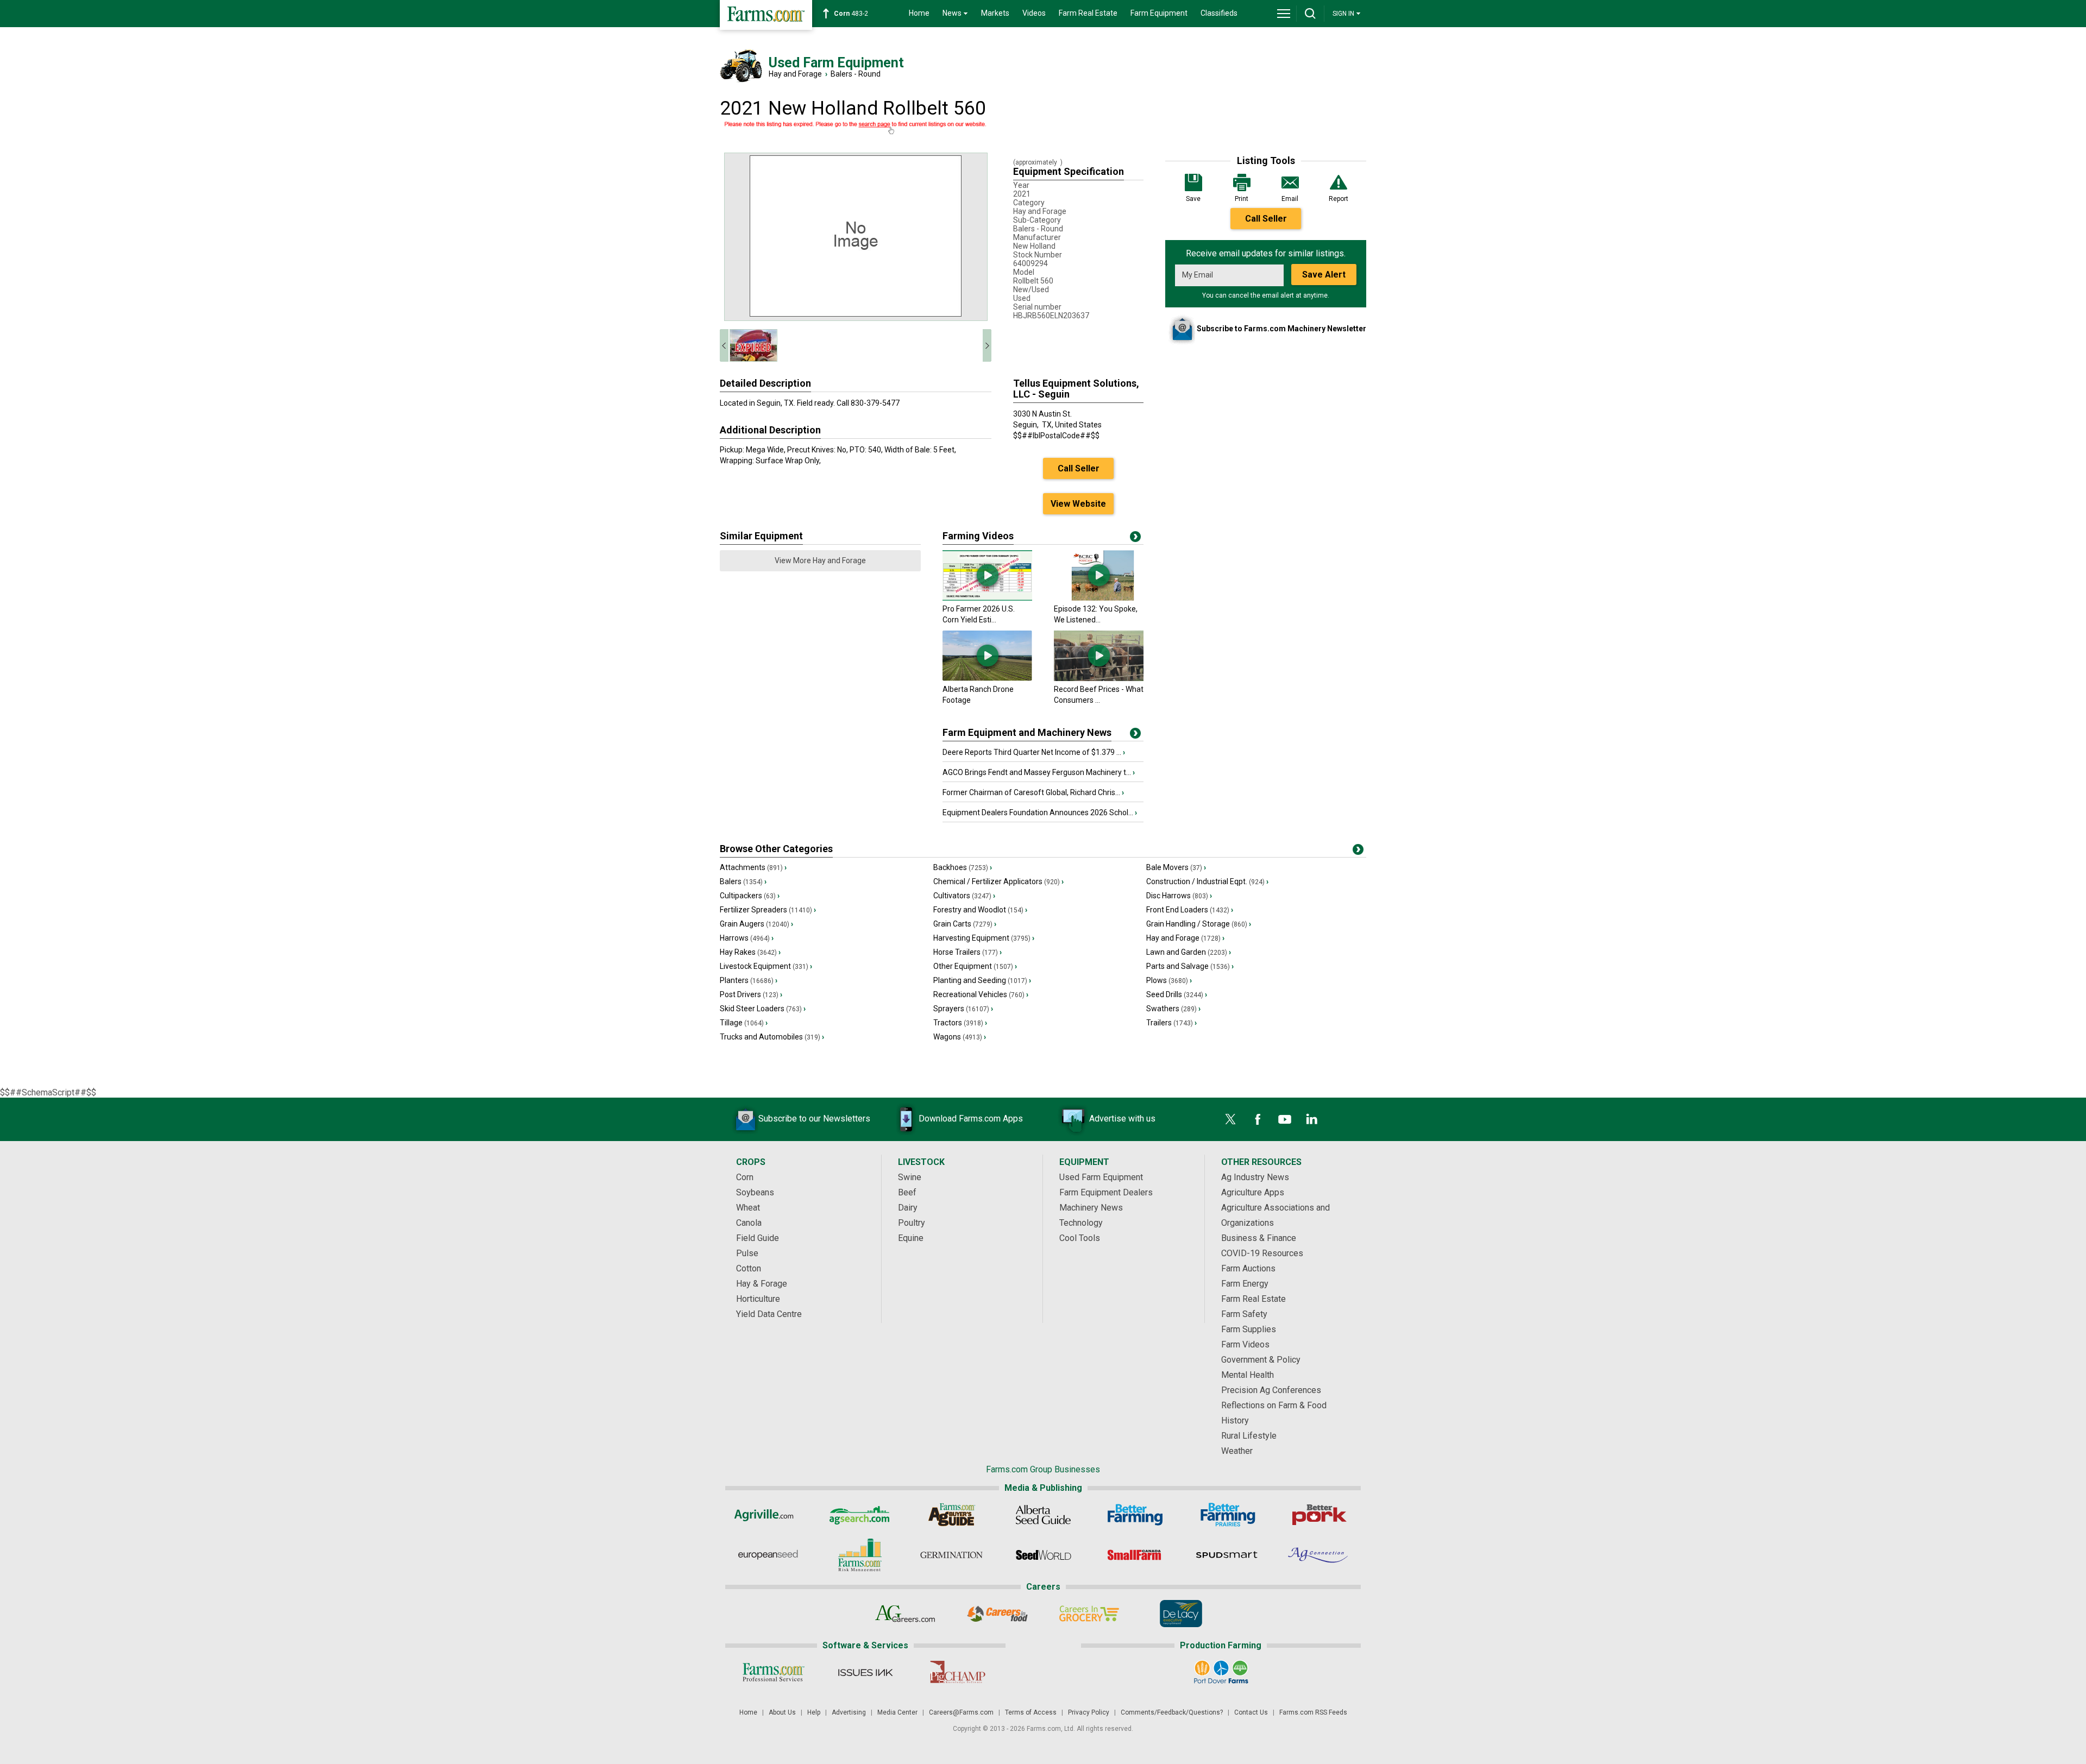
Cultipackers (750, 896)
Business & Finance (1259, 1238)
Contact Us (1251, 1712)
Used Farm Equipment (1101, 1177)
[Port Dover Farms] (1221, 1672)
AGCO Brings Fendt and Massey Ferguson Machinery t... (1039, 772)
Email (1290, 199)
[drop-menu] (1284, 14)
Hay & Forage (762, 1284)
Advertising (849, 1712)
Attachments (753, 867)
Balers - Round (856, 74)
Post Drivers (751, 994)
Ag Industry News (1255, 1177)
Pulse (747, 1253)
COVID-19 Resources (1262, 1253)
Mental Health (1248, 1375)
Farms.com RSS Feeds (1313, 1712)
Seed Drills (1177, 994)
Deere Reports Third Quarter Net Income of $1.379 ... (1034, 752)
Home (919, 13)
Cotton (749, 1268)
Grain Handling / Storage (1199, 924)
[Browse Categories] (1358, 852)
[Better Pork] (1319, 1515)
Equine (911, 1238)
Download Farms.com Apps (971, 1119)
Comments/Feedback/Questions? (1172, 1712)
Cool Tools (1080, 1238)
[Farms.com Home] (766, 15)
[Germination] (951, 1555)
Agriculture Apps (1253, 1192)
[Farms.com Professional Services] (773, 1672)
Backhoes (963, 867)
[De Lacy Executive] (1181, 1614)
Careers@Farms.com (961, 1712)
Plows (1169, 980)
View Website (1078, 504)
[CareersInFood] (997, 1614)
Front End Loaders (1190, 910)
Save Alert (1324, 275)
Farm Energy (1245, 1284)
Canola (749, 1223)
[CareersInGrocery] (1089, 1614)
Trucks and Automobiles (772, 1037)
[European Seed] (768, 1555)
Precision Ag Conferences (1271, 1390)
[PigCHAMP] (957, 1672)
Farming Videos (978, 536)
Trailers (1171, 1023)
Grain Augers (756, 924)
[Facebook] (1258, 1119)
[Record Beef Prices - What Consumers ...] (1099, 678)
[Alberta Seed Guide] (1043, 1515)
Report (1339, 199)
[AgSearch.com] (860, 1515)
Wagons (960, 1037)
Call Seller (1266, 219)
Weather (1237, 1451)
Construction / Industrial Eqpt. (1207, 881)
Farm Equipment (1159, 13)
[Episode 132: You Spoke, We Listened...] (1099, 598)
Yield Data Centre (769, 1314)
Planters (749, 980)
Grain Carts (965, 924)
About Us (782, 1712)
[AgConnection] (1319, 1555)
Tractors (960, 1023)
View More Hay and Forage (820, 560)
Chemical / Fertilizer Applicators (998, 881)
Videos (1034, 13)
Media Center (897, 1712)
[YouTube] (1285, 1119)
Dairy (908, 1208)
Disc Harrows (1179, 896)
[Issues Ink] (865, 1672)
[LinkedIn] (1312, 1119)
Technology (1081, 1223)
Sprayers (963, 1009)
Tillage (744, 1023)
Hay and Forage (795, 74)
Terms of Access (1031, 1712)
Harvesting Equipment (984, 938)
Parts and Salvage (1190, 966)
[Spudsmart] (1227, 1555)
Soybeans (755, 1192)
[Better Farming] (1135, 1515)
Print (1242, 199)
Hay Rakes (750, 952)
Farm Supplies (1249, 1329)
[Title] (1135, 735)
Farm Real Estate (1088, 13)
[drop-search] (1310, 14)
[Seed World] (1043, 1555)
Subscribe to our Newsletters (814, 1119)
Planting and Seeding (982, 980)
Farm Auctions (1248, 1268)
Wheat (748, 1208)
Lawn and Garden (1189, 952)
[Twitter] (1230, 1119)
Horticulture (758, 1299)
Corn (745, 1177)
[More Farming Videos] (1135, 539)
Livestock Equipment (766, 966)
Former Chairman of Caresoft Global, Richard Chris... (1033, 792)
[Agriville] (768, 1515)
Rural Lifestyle (1249, 1436)
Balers (743, 881)
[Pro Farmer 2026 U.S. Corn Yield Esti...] (987, 598)
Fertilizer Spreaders (768, 910)
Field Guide (758, 1238)
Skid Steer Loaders (763, 1009)
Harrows (747, 938)
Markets (995, 13)
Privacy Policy (1089, 1712)
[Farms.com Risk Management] (860, 1555)
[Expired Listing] (856, 128)
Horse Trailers (967, 952)
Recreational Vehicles (981, 994)
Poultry (912, 1223)
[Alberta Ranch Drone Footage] (987, 678)
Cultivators (964, 896)
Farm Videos (1245, 1344)
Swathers (1173, 1009)
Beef (907, 1192)
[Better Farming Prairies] (1227, 1515)
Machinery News (1091, 1208)
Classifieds (1219, 13)
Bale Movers (1176, 867)
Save (1193, 199)
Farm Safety (1244, 1314)
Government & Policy (1261, 1360)
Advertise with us (1122, 1119)
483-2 (851, 14)
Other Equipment (975, 966)
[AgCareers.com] (905, 1614)
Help (814, 1712)
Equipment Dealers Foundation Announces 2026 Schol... (1040, 812)
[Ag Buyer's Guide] (951, 1515)
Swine (910, 1177)
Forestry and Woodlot (980, 910)
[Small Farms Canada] (1135, 1555)
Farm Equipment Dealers (1106, 1192)
